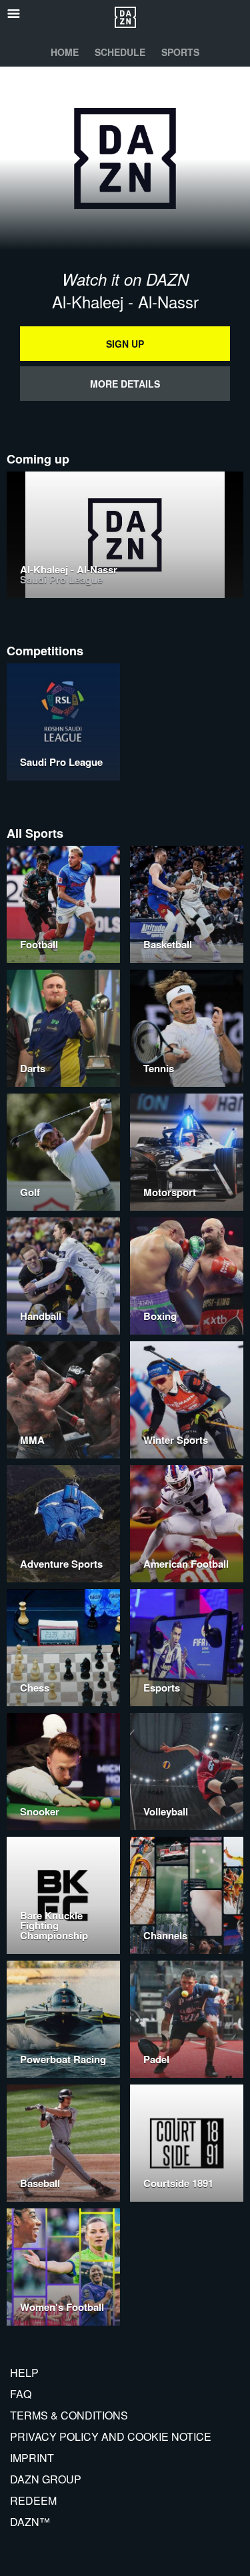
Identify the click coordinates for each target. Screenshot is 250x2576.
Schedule (120, 52)
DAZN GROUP (46, 2479)
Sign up (125, 344)
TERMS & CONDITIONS (69, 2415)
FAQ (21, 2394)
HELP (24, 2373)
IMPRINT (32, 2458)
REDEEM (33, 2500)
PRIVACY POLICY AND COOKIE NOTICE (111, 2436)
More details (125, 384)
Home (65, 52)
